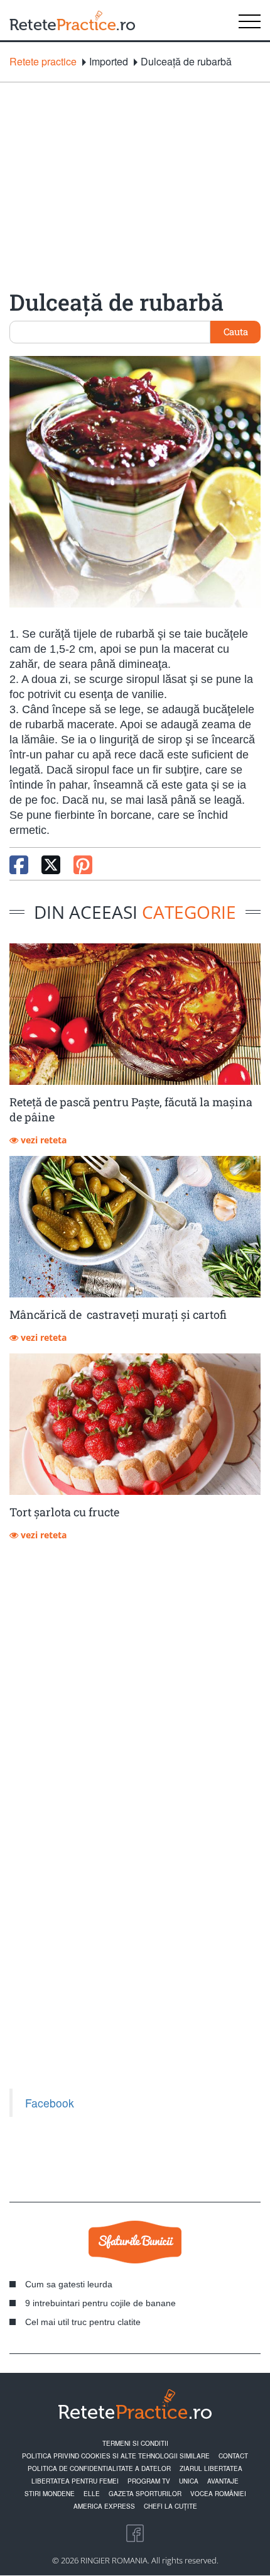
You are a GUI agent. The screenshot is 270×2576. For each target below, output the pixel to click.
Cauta (236, 331)
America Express (104, 2506)
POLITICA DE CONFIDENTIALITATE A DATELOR (99, 2468)
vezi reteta (42, 1140)
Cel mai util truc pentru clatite (83, 2322)
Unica (189, 2481)
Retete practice (43, 62)
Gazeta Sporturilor (145, 2494)
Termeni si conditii (135, 2443)
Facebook (50, 2103)
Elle (92, 2494)
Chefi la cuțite (170, 2506)
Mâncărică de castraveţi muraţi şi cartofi (118, 1314)
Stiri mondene (50, 2494)
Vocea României (218, 2494)
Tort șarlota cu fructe (64, 1512)
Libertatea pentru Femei (75, 2481)
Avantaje (223, 2481)
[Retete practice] (72, 20)
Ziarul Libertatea (211, 2468)
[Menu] (250, 20)
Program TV (149, 2481)
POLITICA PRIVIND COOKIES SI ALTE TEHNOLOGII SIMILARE (116, 2456)
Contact (233, 2456)
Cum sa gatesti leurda (69, 2284)
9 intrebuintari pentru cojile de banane (100, 2303)
